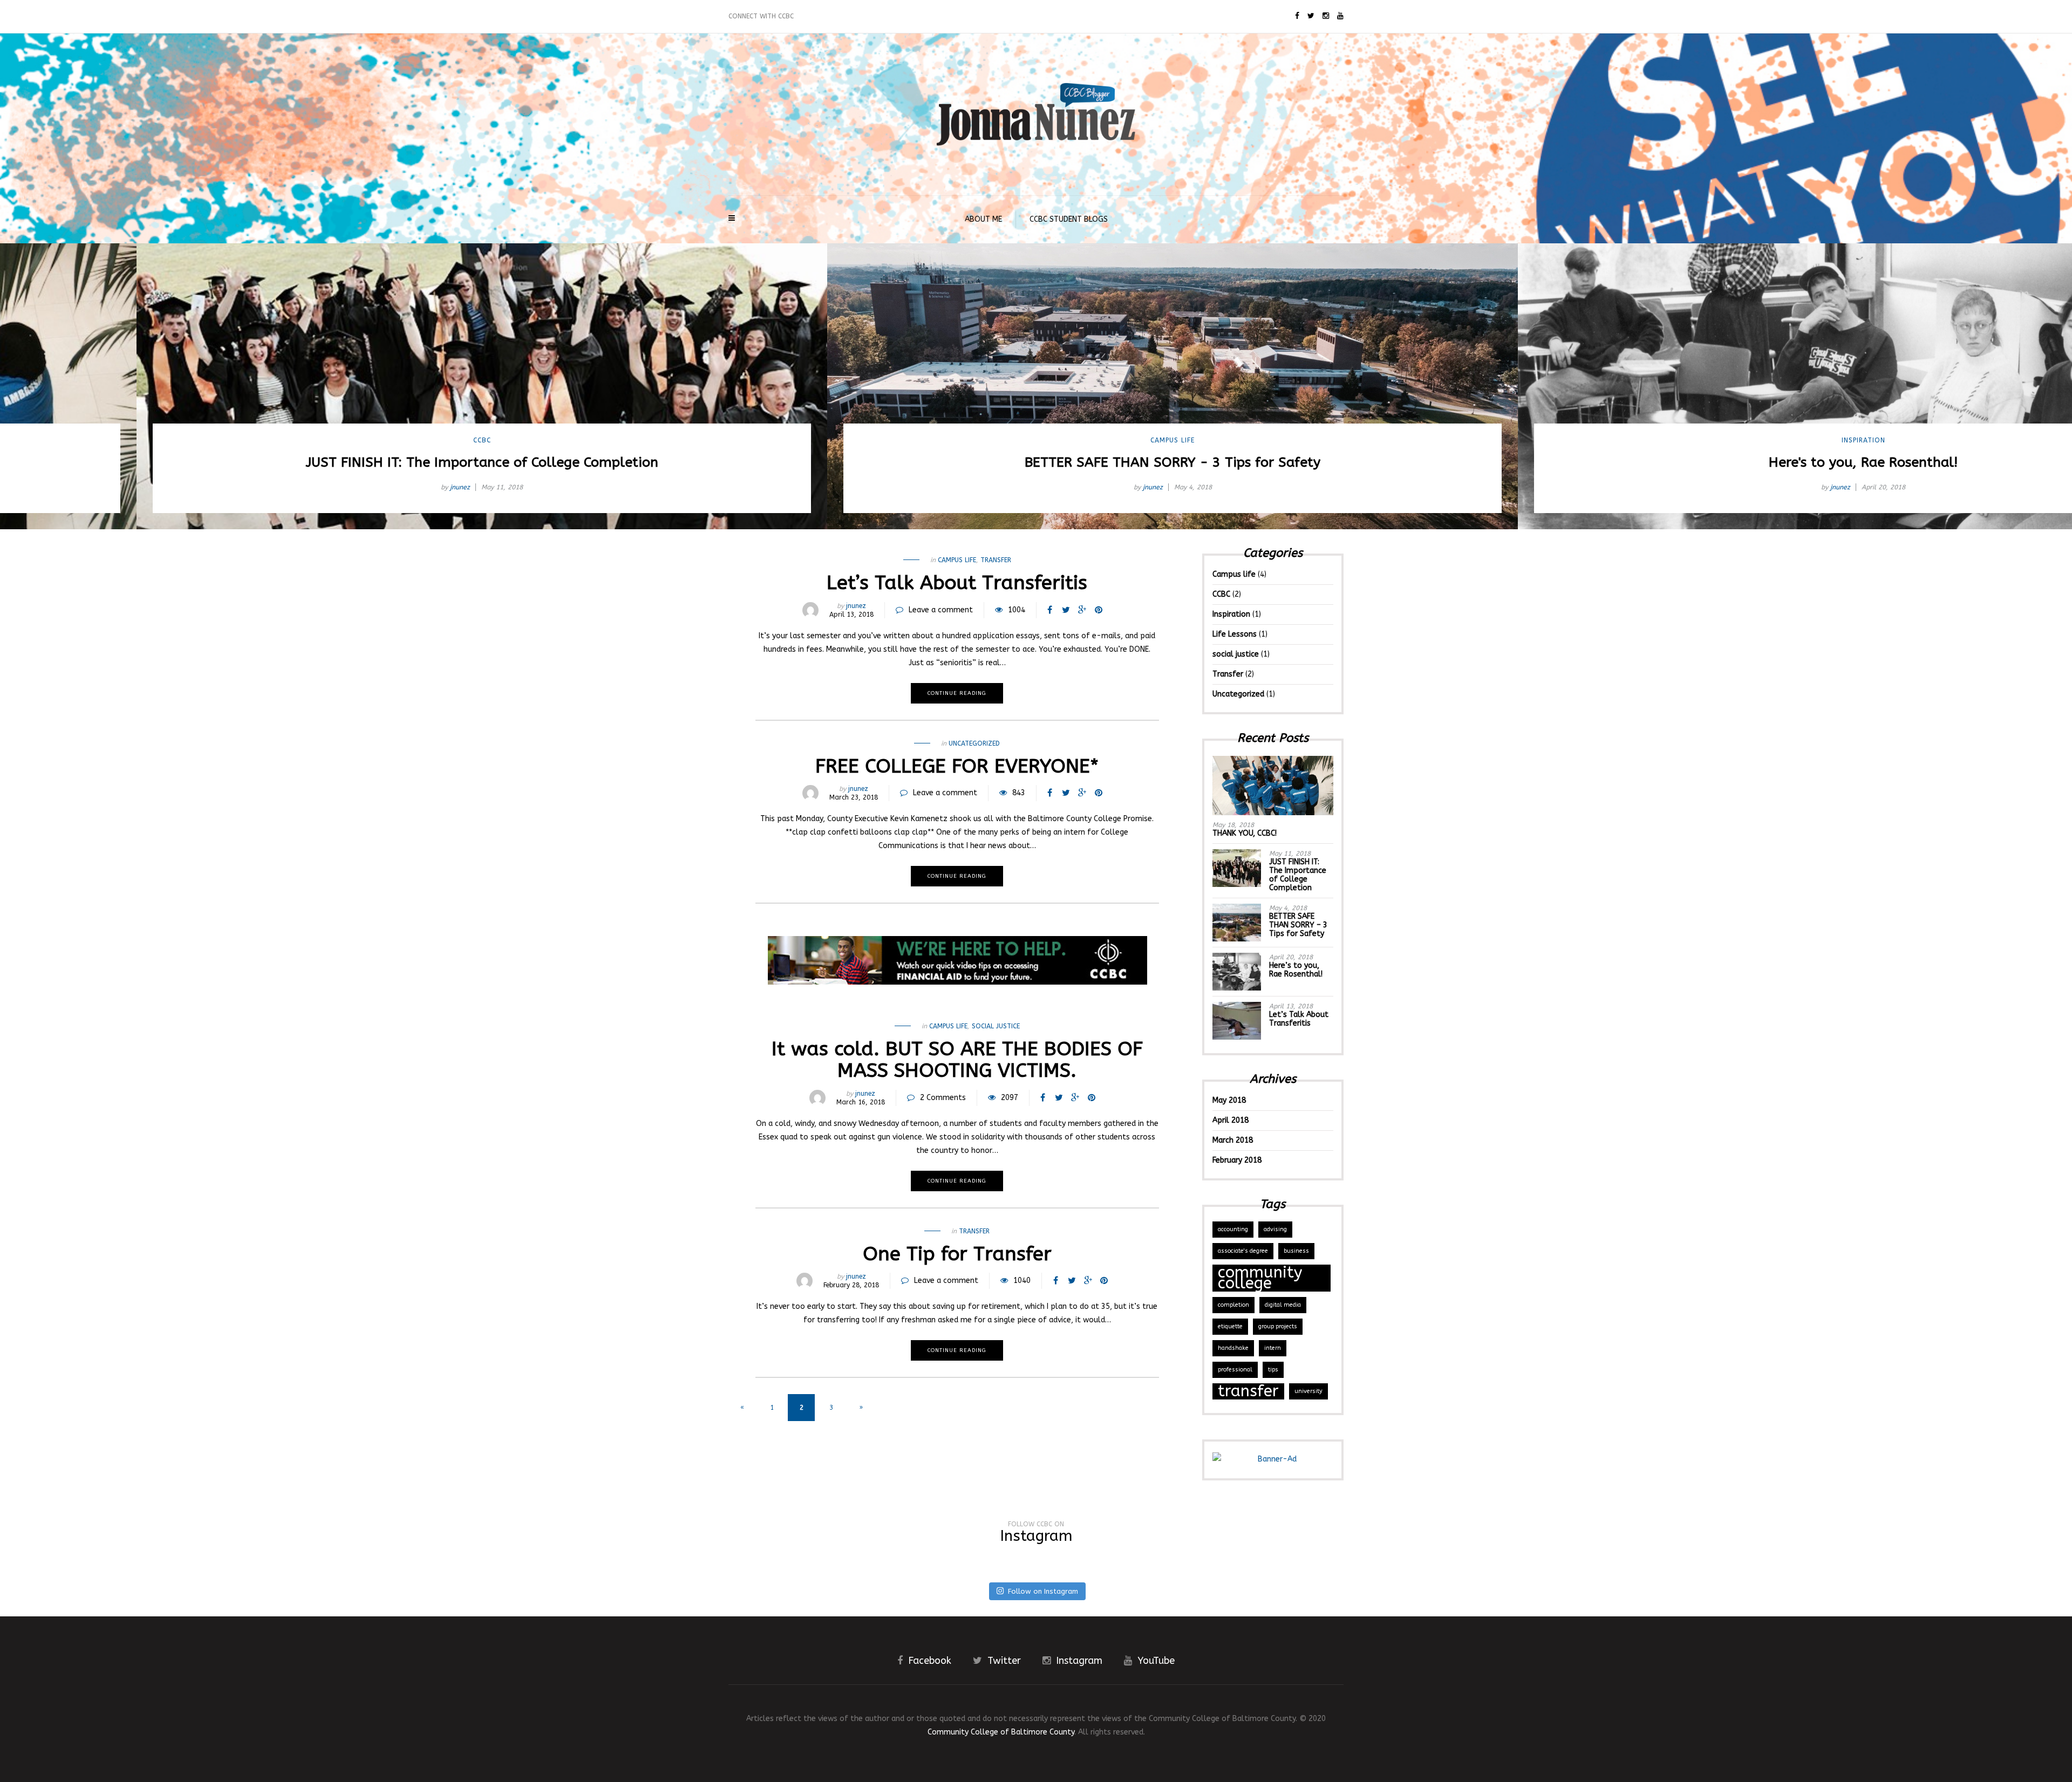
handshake (1233, 1348)
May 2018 (1229, 1100)
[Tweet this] (1066, 610)
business (1296, 1251)
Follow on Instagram (1043, 1591)
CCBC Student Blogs (1069, 219)
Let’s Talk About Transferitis (957, 583)
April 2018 (1231, 1120)
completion (1233, 1305)
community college (1260, 1278)
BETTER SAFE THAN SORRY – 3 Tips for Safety (1298, 925)
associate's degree (1243, 1251)
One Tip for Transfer (957, 1254)
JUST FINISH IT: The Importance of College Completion (1298, 875)
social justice (996, 1026)
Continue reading (957, 693)
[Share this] (1050, 610)
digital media (1283, 1305)
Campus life (1036, 440)
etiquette (1230, 1326)
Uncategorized (974, 743)
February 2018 (1237, 1160)
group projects (1278, 1326)
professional (1235, 1370)
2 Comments (943, 1098)
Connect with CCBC (761, 16)
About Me (983, 219)
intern (1273, 1348)
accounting (1233, 1229)
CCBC (346, 440)
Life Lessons (1235, 634)
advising (1275, 1229)
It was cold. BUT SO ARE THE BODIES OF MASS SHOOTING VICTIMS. (957, 1060)
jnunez (323, 487)
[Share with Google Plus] (1082, 610)
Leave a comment (941, 610)
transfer (1248, 1391)
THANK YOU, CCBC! (1245, 833)
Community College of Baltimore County (1001, 1732)
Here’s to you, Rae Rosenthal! (1296, 970)
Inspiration (1727, 440)
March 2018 (1233, 1140)
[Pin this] (1099, 610)
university (1308, 1391)
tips (1273, 1370)
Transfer (996, 560)
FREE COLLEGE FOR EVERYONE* (957, 766)
